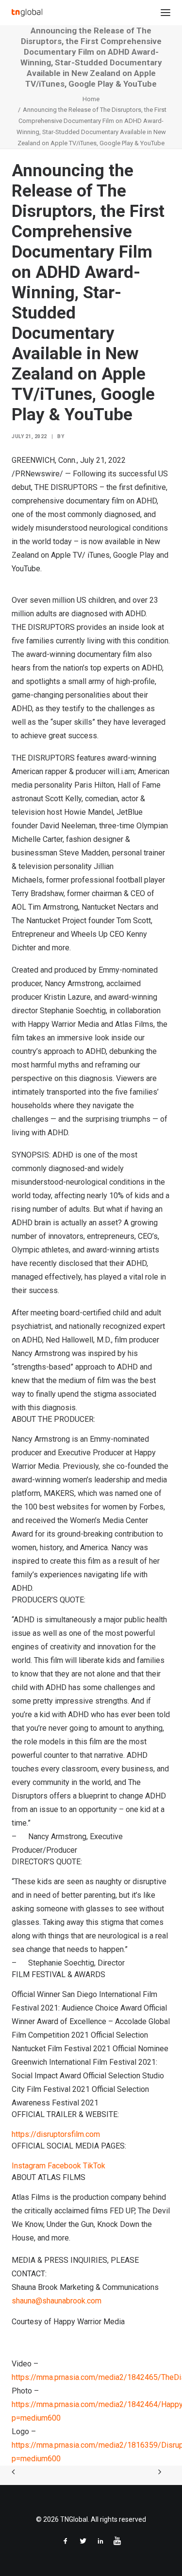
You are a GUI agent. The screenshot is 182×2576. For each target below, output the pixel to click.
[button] (165, 13)
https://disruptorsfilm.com (56, 2134)
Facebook (64, 2166)
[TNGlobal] (27, 13)
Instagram (29, 2166)
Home (91, 99)
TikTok (94, 2166)
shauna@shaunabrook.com (57, 2301)
